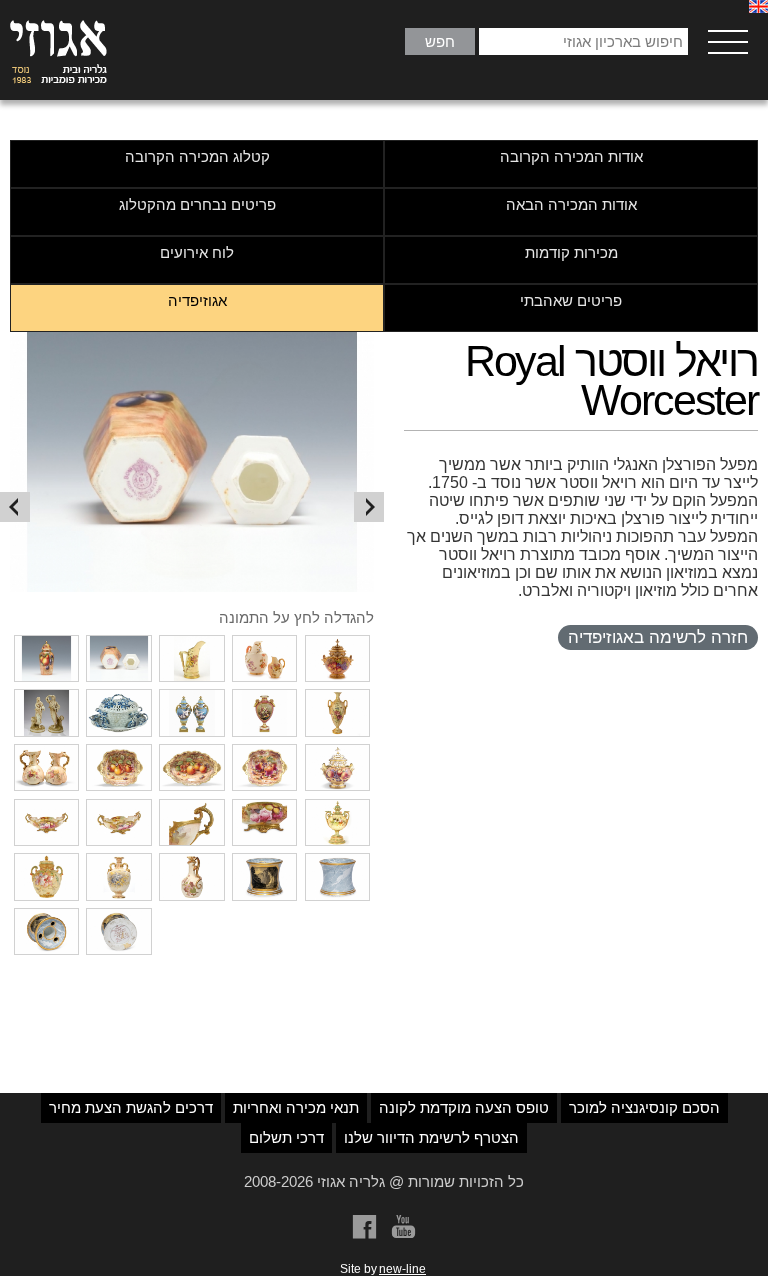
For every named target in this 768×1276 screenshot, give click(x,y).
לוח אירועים (197, 252)
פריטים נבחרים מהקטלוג (197, 204)
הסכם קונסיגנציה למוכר (644, 1107)
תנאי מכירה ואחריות (296, 1107)
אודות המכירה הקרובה (571, 156)
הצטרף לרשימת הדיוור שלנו (431, 1137)
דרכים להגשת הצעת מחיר (131, 1107)
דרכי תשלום (286, 1137)
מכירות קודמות (571, 252)
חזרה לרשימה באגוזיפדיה (658, 637)
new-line (402, 1269)
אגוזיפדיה (197, 300)
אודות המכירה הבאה (571, 204)
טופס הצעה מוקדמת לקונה (464, 1107)
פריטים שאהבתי (571, 300)
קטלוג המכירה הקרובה (197, 156)
